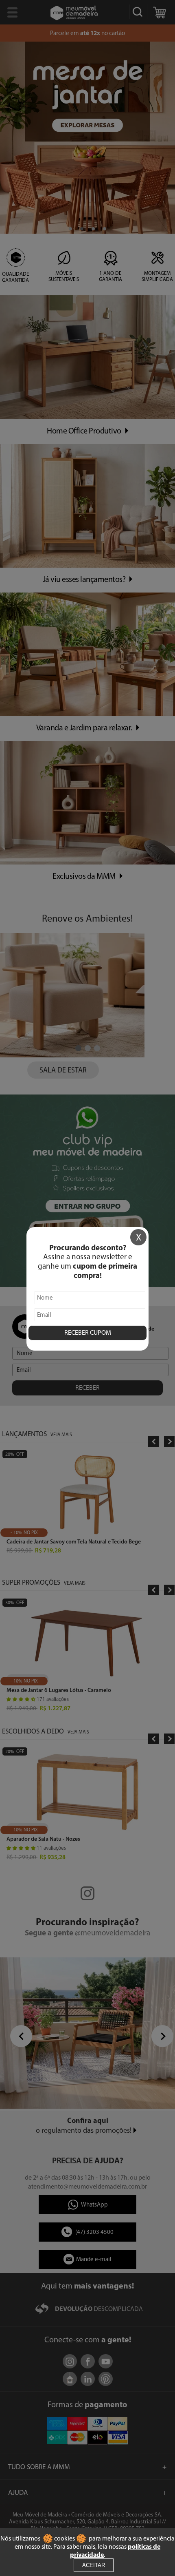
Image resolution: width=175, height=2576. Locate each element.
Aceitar (94, 2565)
